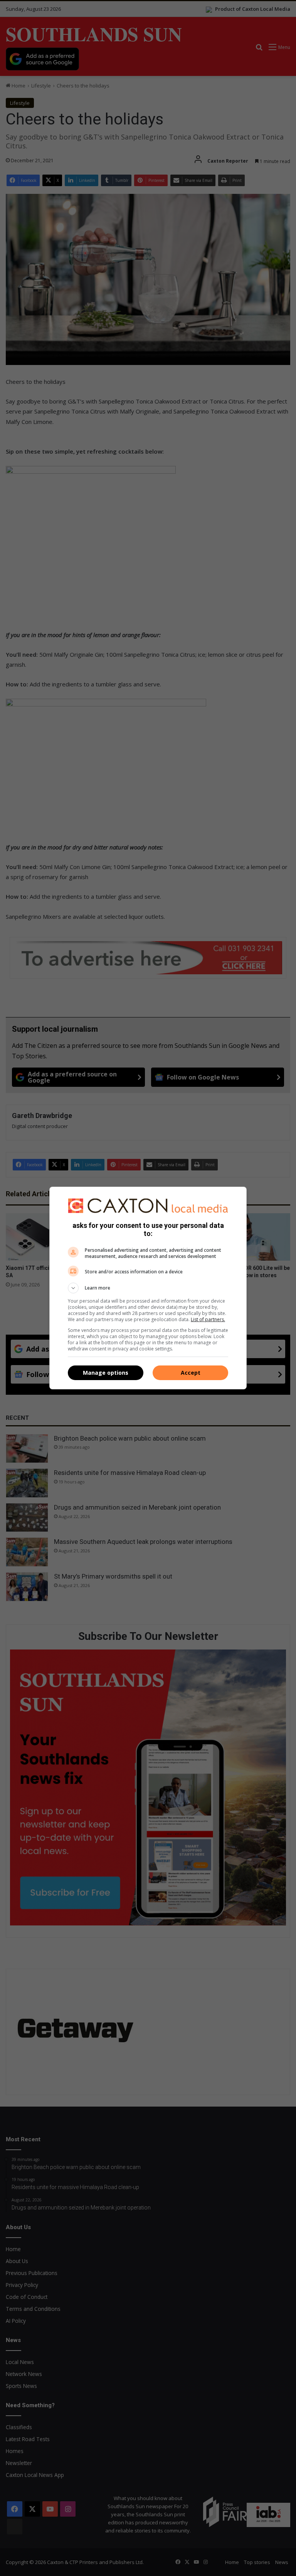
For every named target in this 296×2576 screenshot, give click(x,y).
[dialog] (148, 1288)
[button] (148, 1288)
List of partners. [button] (208, 1319)
